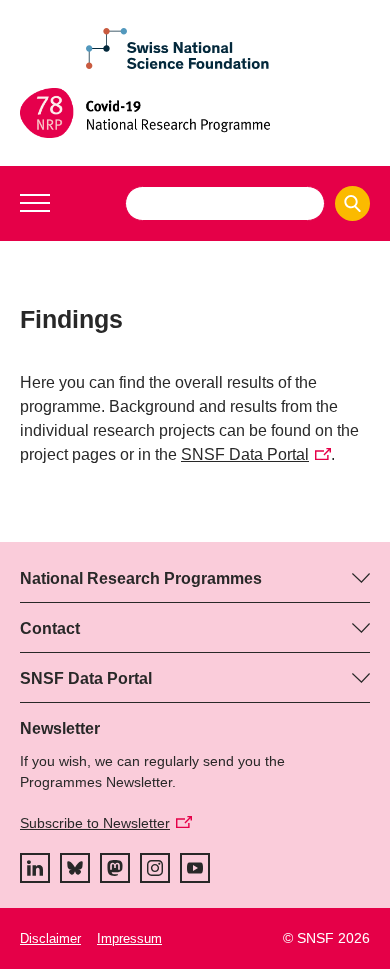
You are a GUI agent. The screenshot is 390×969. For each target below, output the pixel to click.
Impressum (129, 938)
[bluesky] (75, 868)
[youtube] (195, 868)
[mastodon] (115, 868)
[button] (35, 203)
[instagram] (155, 868)
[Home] (195, 113)
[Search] (352, 203)
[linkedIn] (35, 868)
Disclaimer (50, 938)
